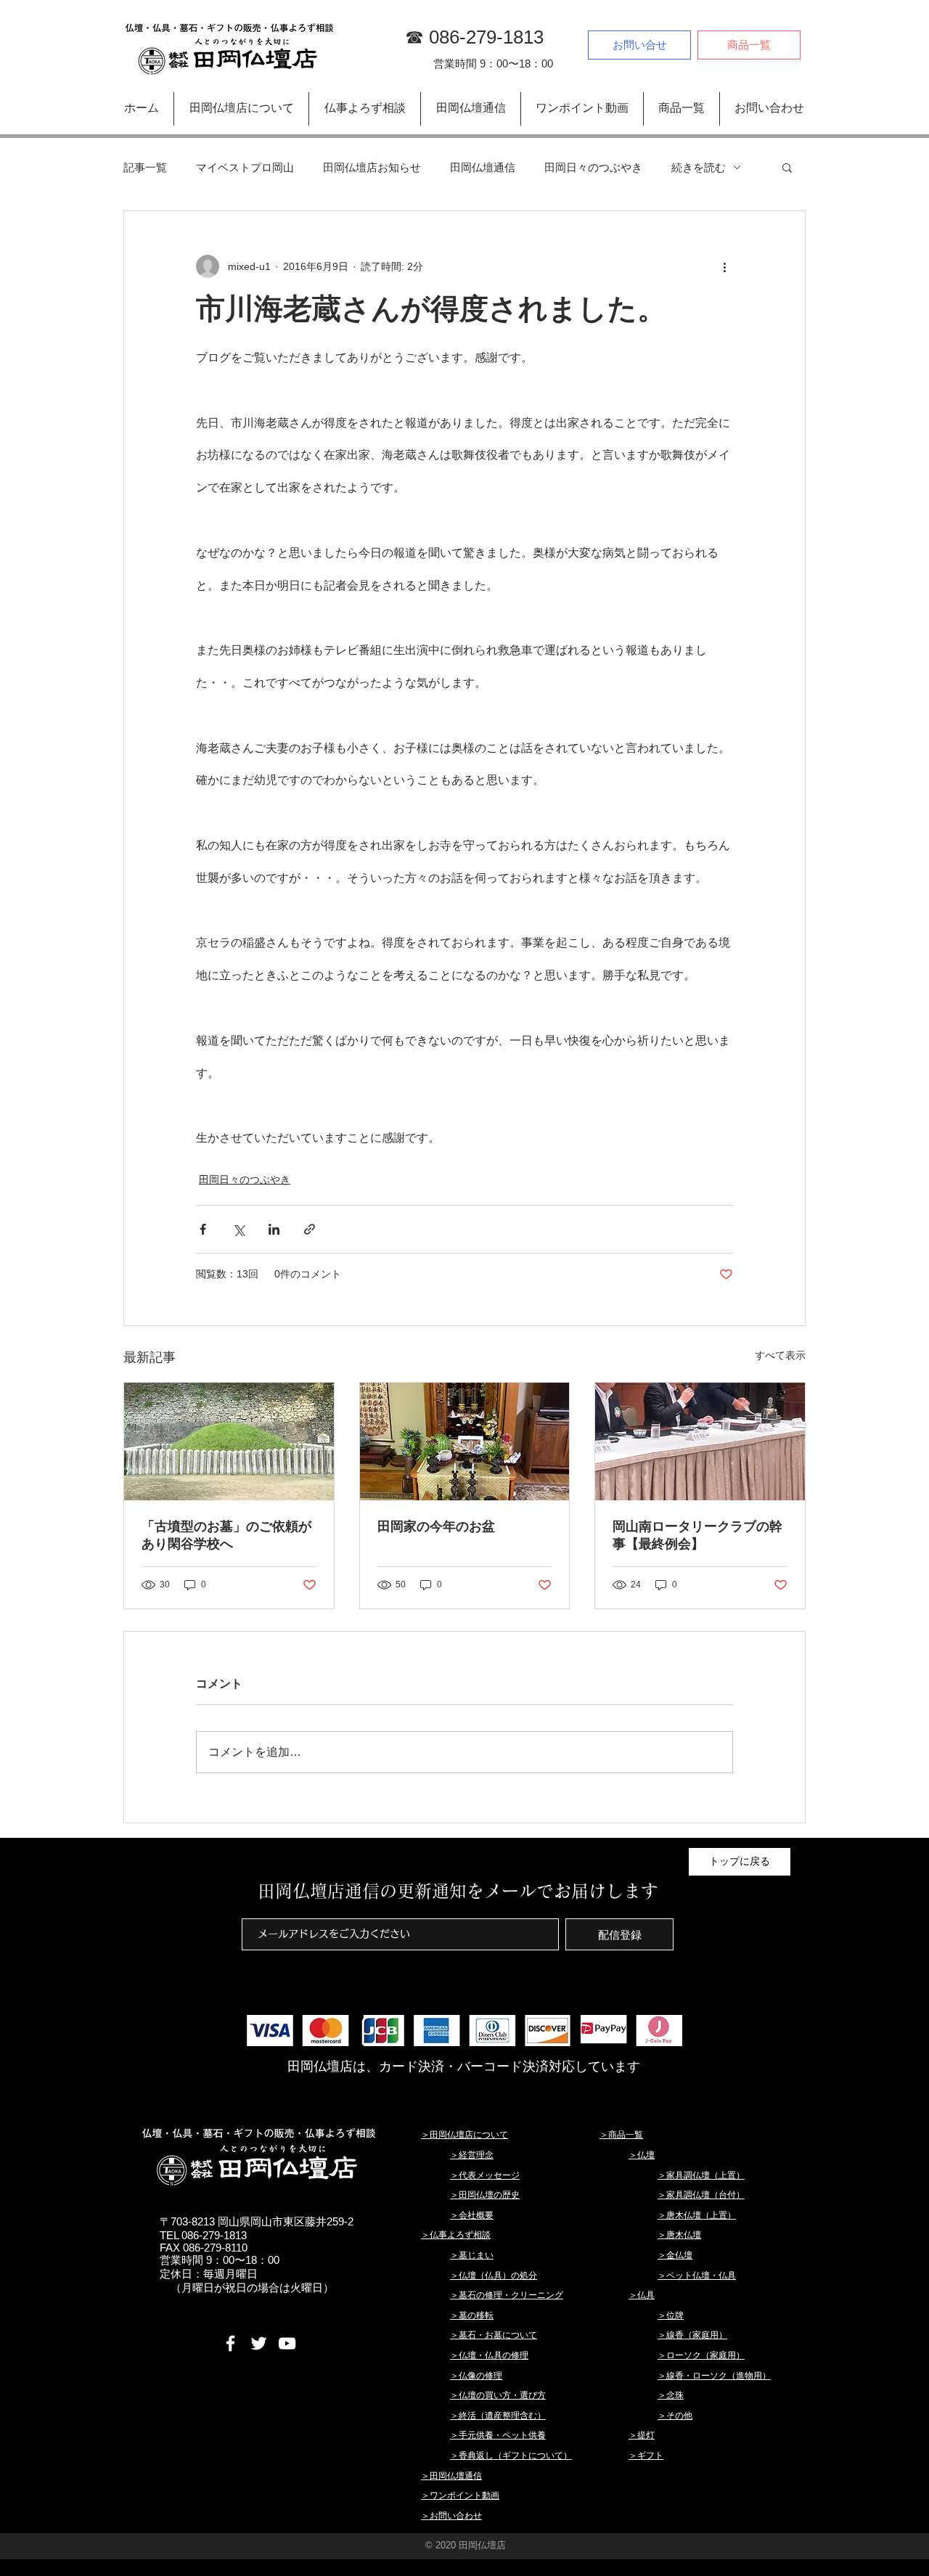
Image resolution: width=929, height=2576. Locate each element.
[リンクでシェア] (310, 1229)
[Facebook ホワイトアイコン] (230, 2343)
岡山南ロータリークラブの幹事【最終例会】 (697, 1535)
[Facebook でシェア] (203, 1229)
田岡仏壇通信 (483, 167)
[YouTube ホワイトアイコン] (287, 2343)
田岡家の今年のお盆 (436, 1526)
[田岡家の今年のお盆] (465, 1442)
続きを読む (699, 167)
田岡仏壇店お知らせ (372, 167)
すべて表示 (780, 1355)
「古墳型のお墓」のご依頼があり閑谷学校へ (226, 1535)
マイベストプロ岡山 (245, 167)
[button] (787, 167)
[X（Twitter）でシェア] (238, 1229)
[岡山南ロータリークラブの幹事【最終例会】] (700, 1442)
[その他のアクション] (724, 266)
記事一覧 (145, 167)
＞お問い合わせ (451, 2516)
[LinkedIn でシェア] (274, 1229)
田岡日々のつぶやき (593, 167)
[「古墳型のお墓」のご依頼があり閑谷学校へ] (229, 1442)
